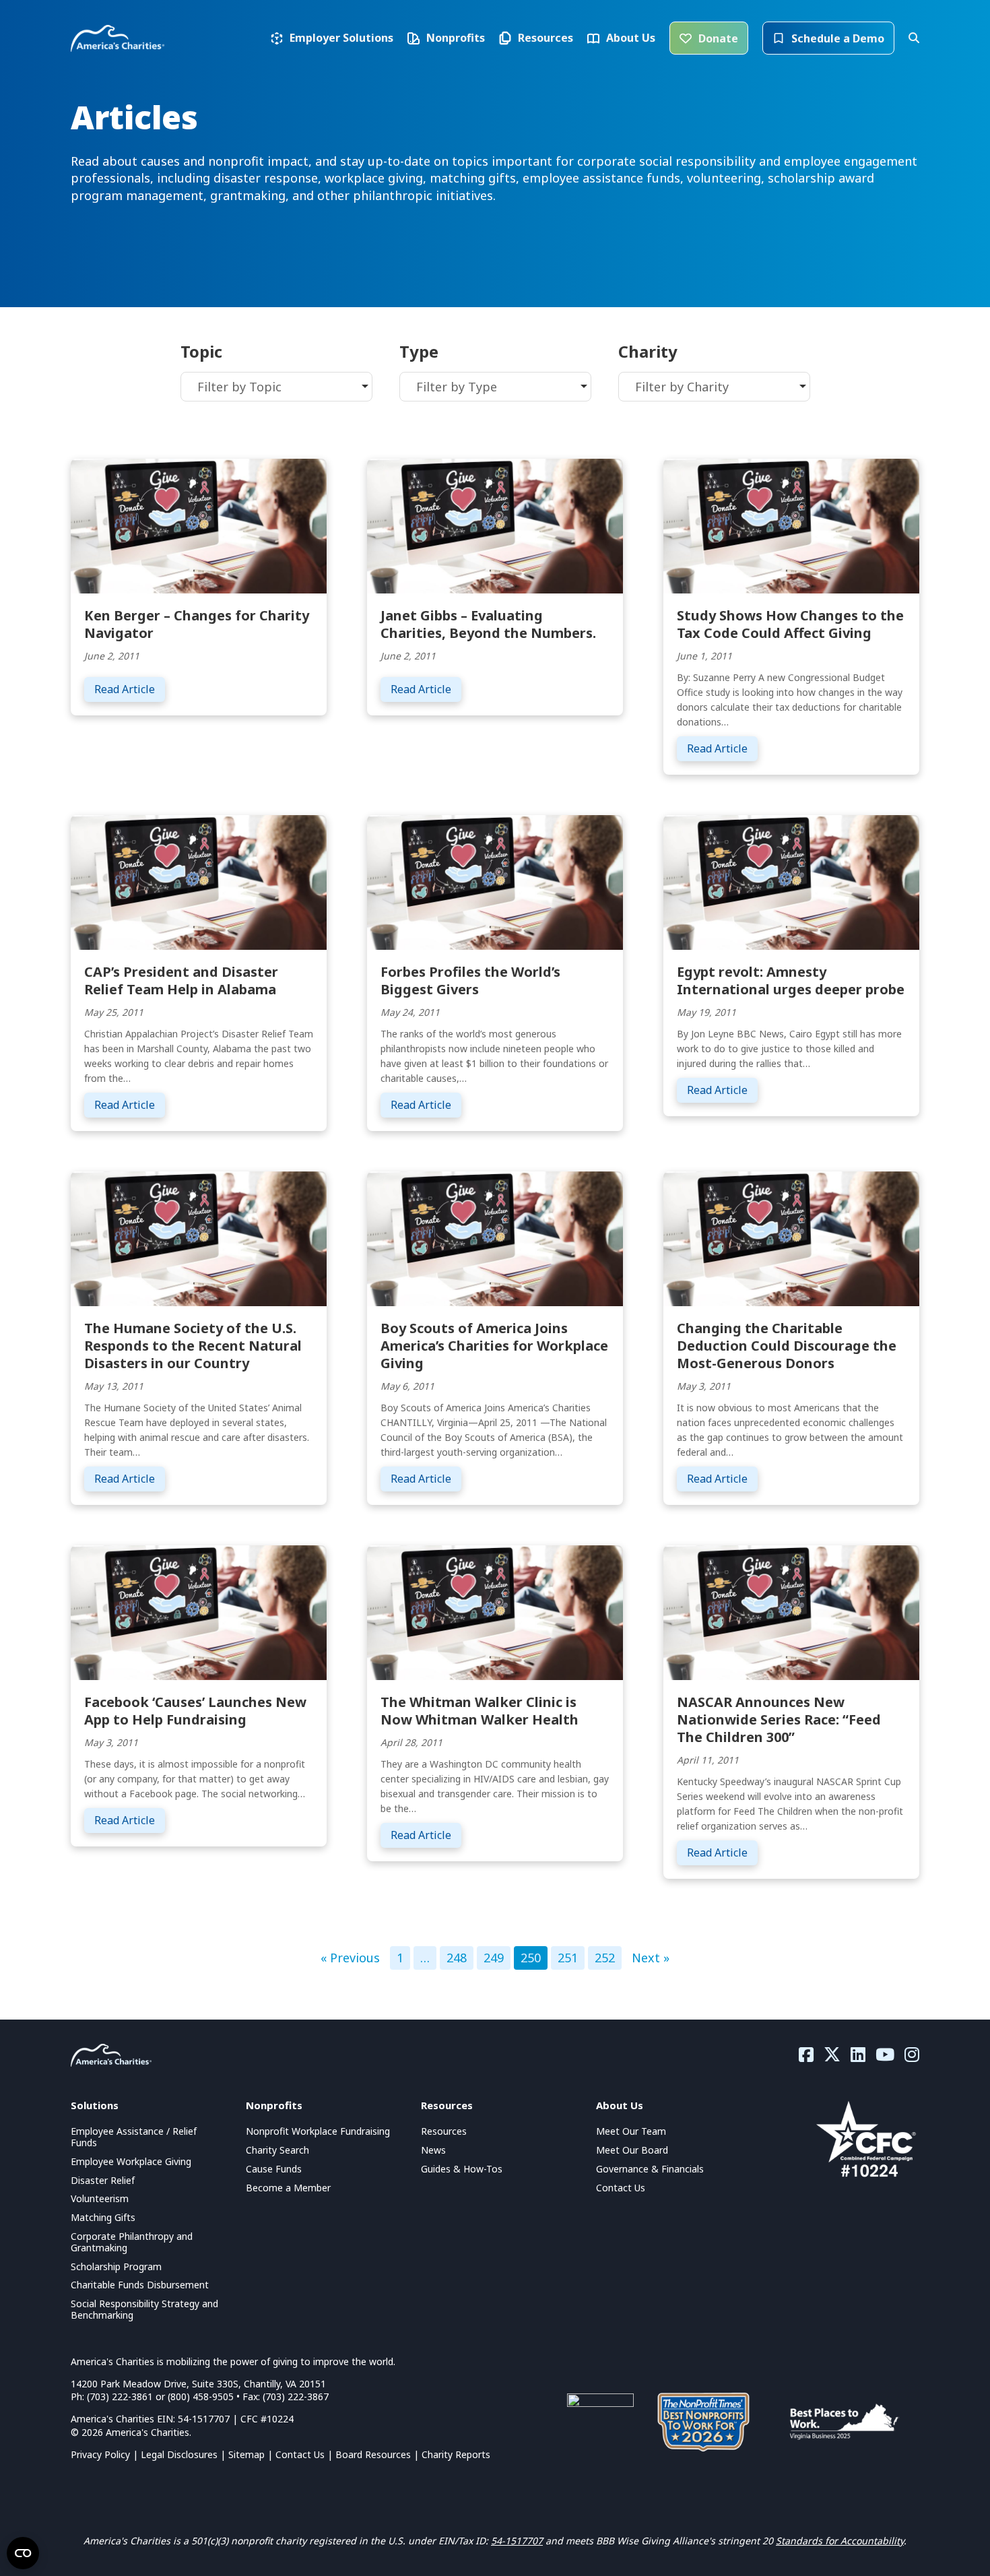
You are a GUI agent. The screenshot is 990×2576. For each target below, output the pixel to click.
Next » (651, 1958)
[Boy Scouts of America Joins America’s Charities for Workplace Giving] (495, 1237)
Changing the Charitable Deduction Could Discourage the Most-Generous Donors (787, 1346)
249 (494, 1958)
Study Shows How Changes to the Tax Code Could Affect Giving (790, 624)
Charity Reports (456, 2454)
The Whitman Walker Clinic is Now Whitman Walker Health (480, 1711)
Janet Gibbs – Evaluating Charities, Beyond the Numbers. (488, 624)
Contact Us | (305, 2454)
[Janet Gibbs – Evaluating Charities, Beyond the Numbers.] (495, 525)
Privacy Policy (100, 2454)
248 (457, 1958)
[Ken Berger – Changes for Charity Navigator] (199, 525)
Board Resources (373, 2454)
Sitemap (246, 2454)
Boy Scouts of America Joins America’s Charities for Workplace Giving (494, 1346)
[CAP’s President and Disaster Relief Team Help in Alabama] (199, 881)
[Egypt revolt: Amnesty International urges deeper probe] (791, 881)
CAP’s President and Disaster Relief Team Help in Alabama (181, 980)
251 (568, 1958)
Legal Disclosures (179, 2454)
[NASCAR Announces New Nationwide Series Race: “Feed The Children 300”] (791, 1611)
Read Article (130, 689)
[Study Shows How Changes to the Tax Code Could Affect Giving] (791, 525)
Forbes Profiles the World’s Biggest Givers (470, 980)
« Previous (350, 1958)
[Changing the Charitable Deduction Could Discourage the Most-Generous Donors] (791, 1237)
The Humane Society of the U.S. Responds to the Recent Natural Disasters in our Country (193, 1346)
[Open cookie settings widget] (23, 2553)
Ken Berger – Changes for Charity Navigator (197, 624)
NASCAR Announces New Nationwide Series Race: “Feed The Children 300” (779, 1719)
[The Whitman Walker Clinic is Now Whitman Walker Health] (495, 1611)
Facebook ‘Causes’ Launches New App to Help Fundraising (195, 1711)
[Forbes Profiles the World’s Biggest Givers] (495, 881)
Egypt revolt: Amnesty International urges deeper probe (791, 980)
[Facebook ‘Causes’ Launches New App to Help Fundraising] (199, 1611)
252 (605, 1958)
